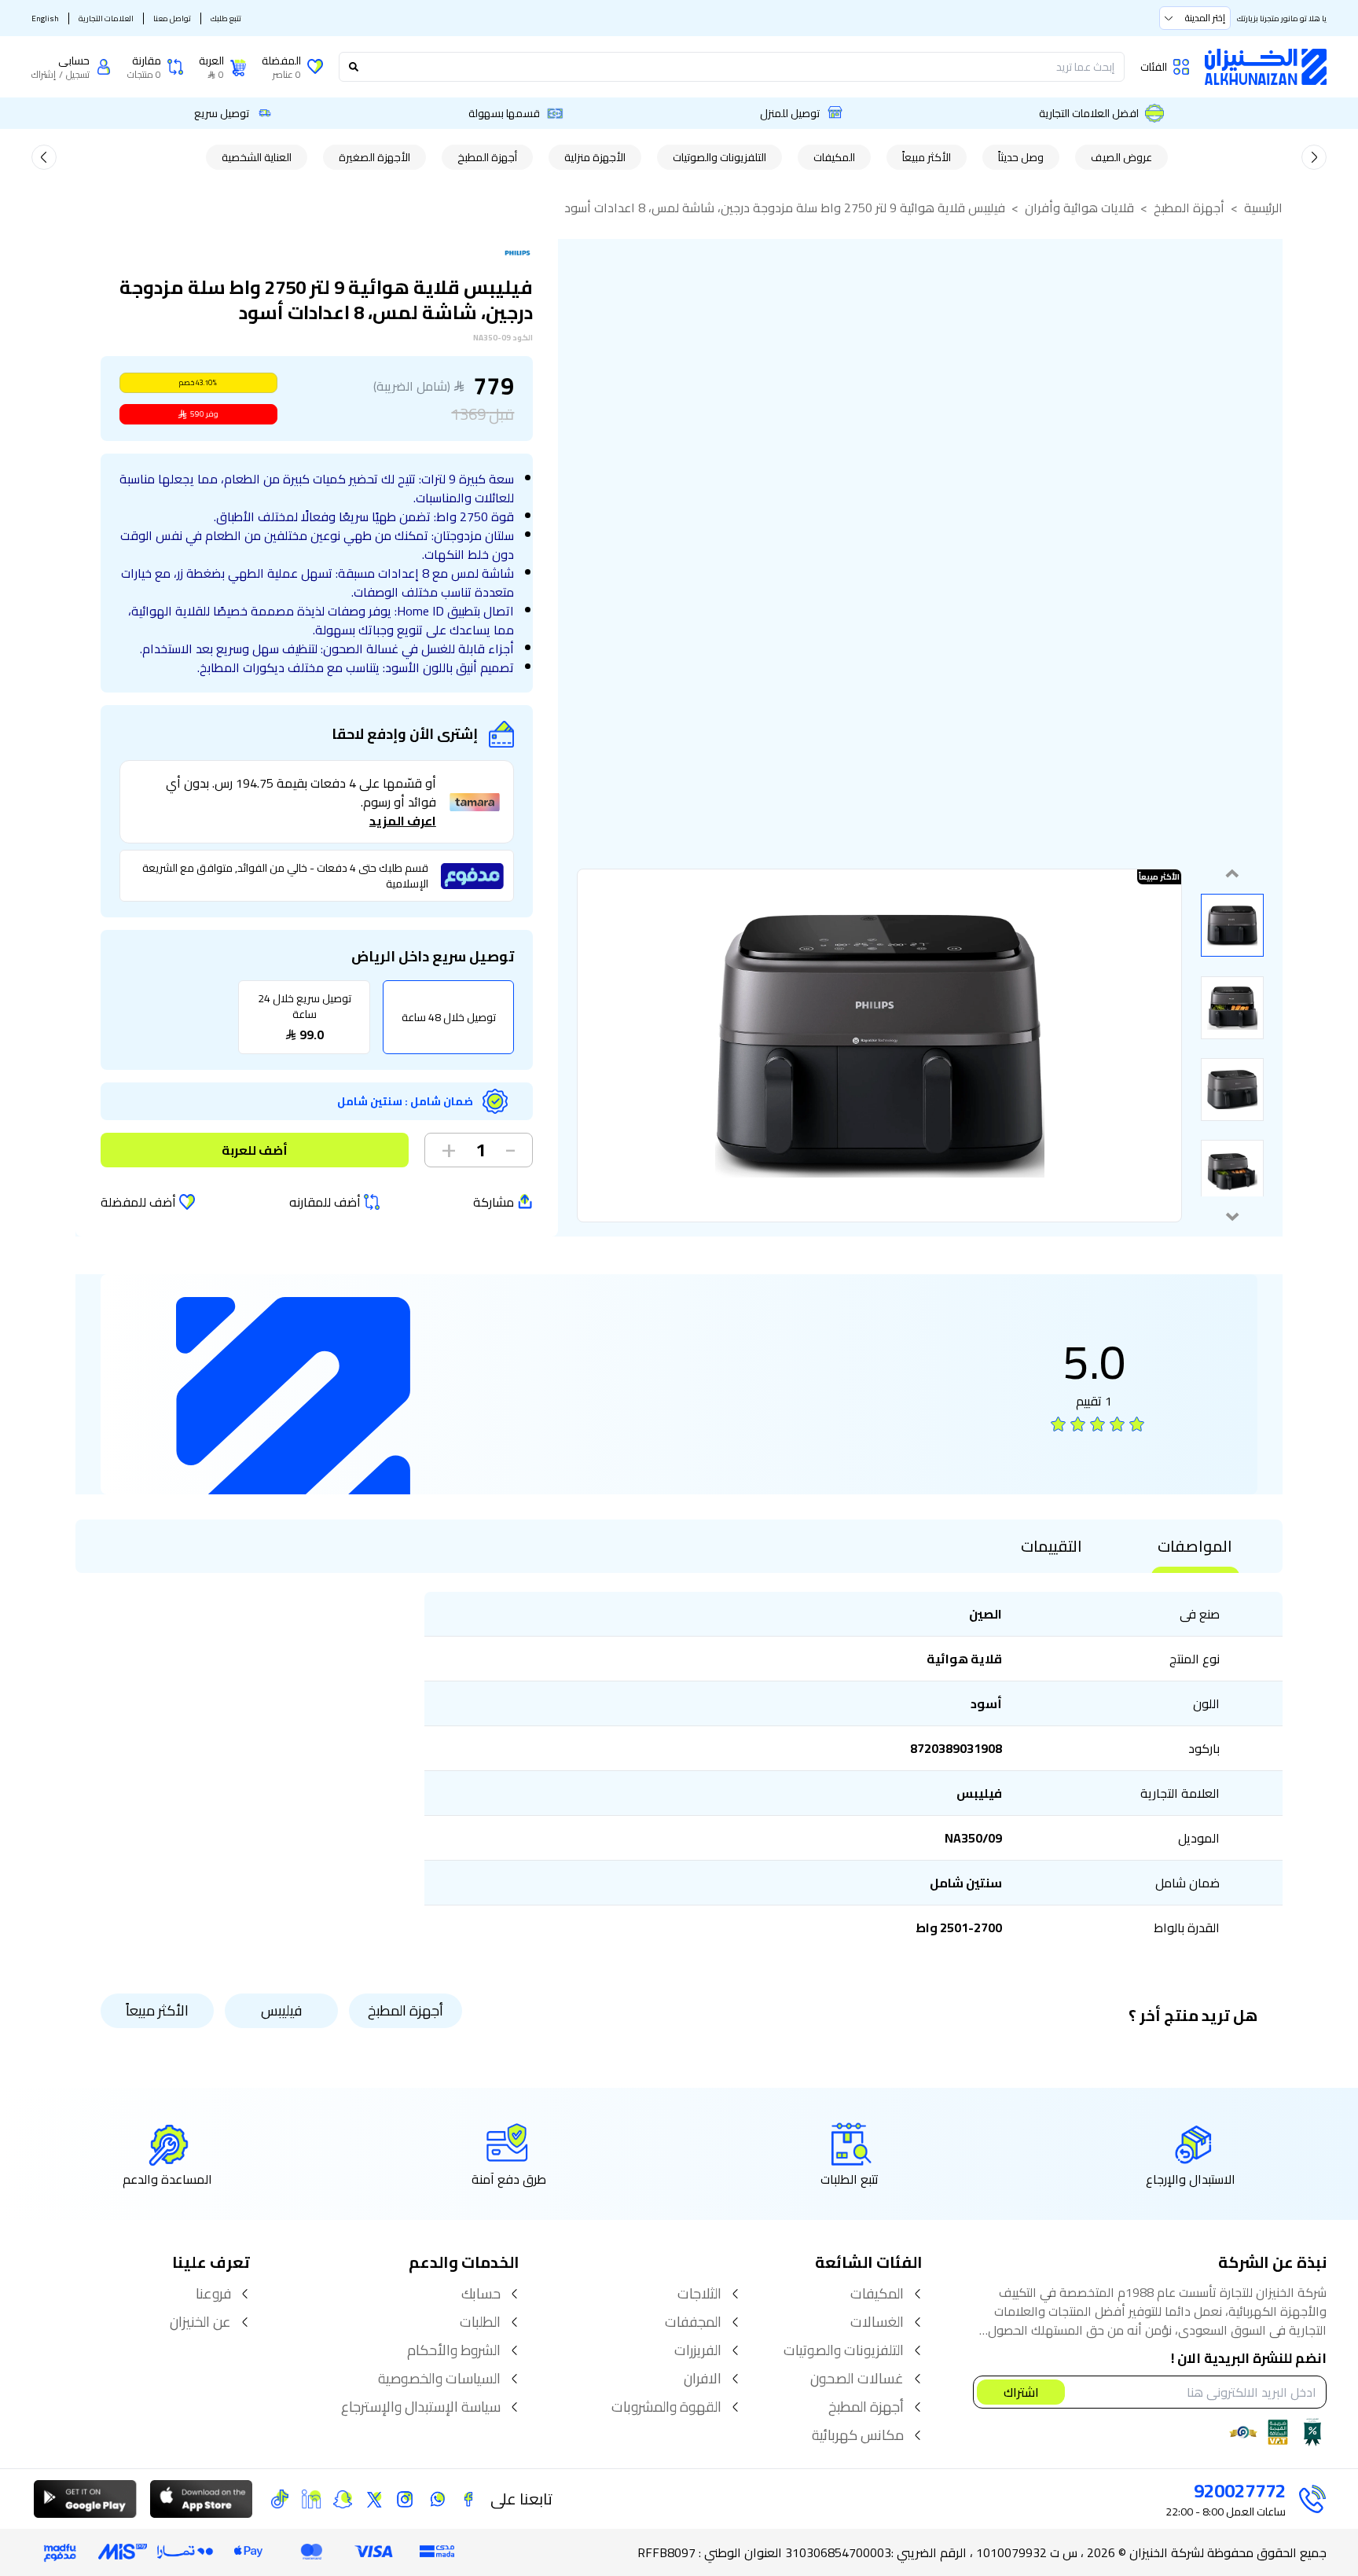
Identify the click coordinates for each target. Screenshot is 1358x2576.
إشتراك (44, 75)
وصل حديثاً (1021, 157)
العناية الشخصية (257, 157)
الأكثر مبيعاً (927, 157)
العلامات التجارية (106, 18)
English (45, 18)
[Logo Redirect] (1266, 67)
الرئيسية (1263, 208)
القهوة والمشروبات (666, 2407)
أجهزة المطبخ (487, 157)
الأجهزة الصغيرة (374, 157)
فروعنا (213, 2294)
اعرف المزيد (403, 821)
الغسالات (877, 2322)
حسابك (481, 2294)
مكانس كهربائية (858, 2435)
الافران (703, 2379)
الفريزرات (698, 2350)
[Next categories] (44, 157)
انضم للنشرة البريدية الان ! (1249, 2359)
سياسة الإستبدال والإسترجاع (421, 2407)
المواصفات (1195, 1546)
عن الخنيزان (200, 2322)
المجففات (693, 2322)
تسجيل (78, 75)
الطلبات (480, 2322)
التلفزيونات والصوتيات (719, 157)
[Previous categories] (1314, 157)
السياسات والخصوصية (439, 2379)
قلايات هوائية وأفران (1079, 208)
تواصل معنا (172, 18)
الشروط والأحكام (454, 2350)
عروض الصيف (1121, 157)
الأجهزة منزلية (595, 157)
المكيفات (834, 157)
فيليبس (281, 2010)
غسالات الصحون (857, 2379)
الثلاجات (699, 2294)
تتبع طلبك (226, 18)
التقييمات (1052, 1546)
